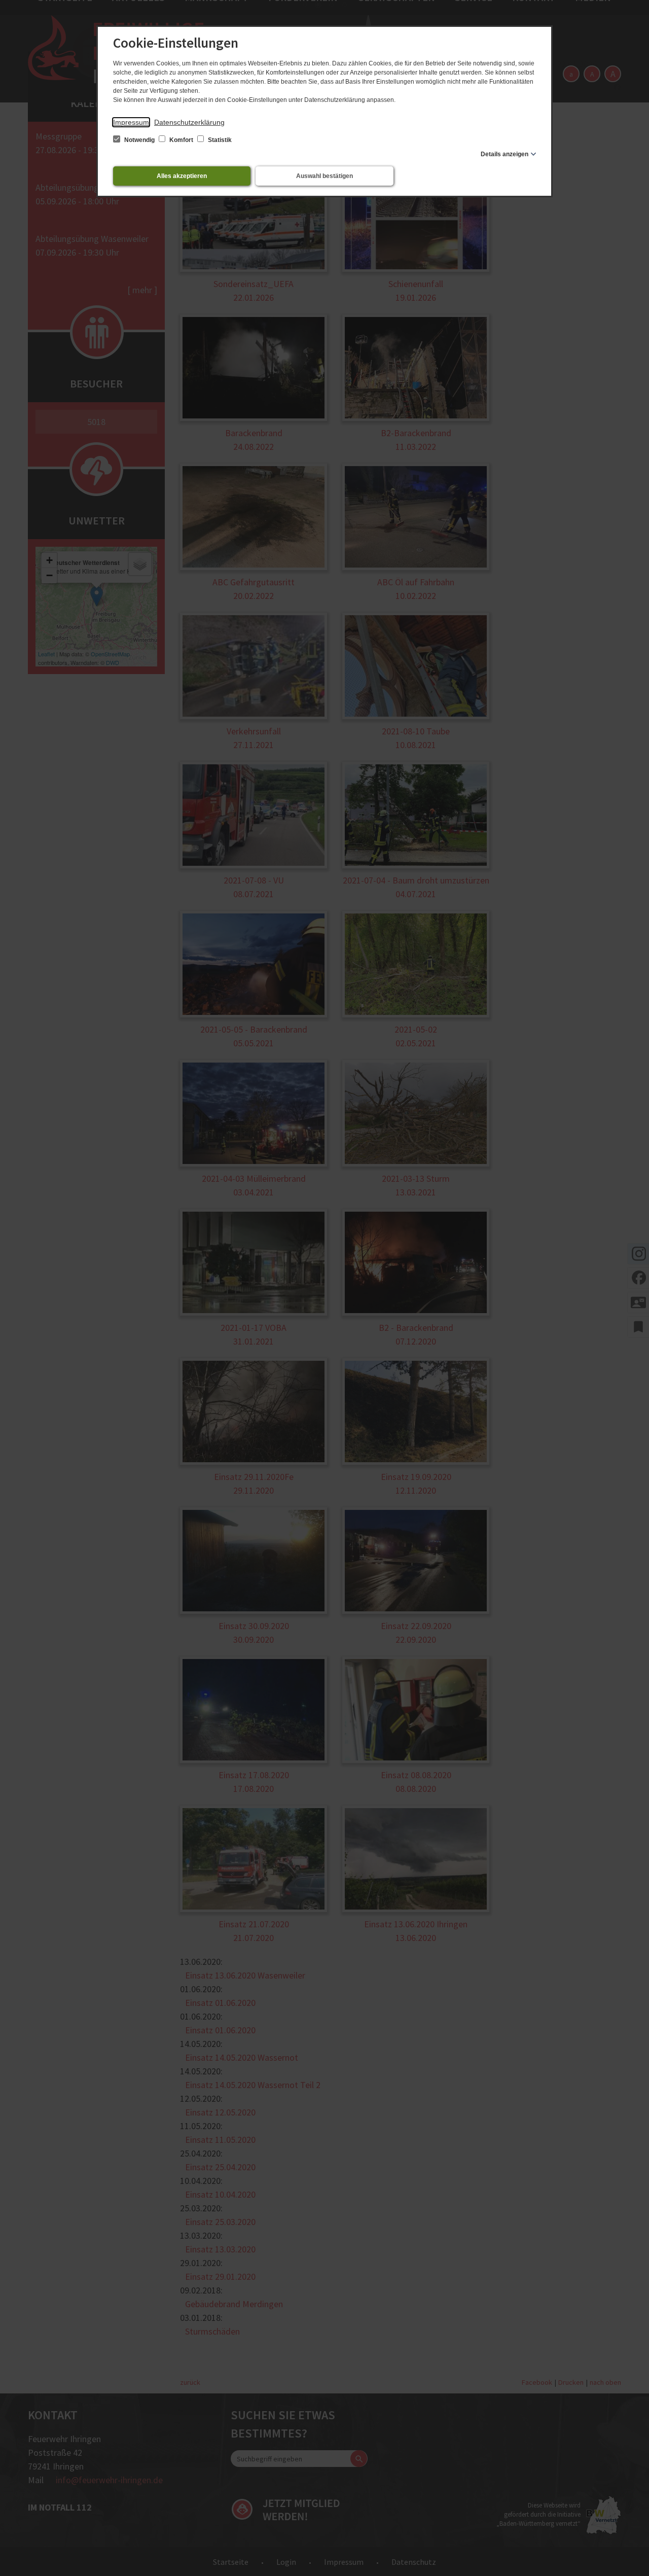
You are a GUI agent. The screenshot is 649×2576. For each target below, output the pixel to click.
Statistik (219, 140)
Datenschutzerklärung (189, 122)
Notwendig (139, 140)
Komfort (181, 140)
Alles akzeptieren (182, 176)
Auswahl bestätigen (324, 176)
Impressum (131, 122)
